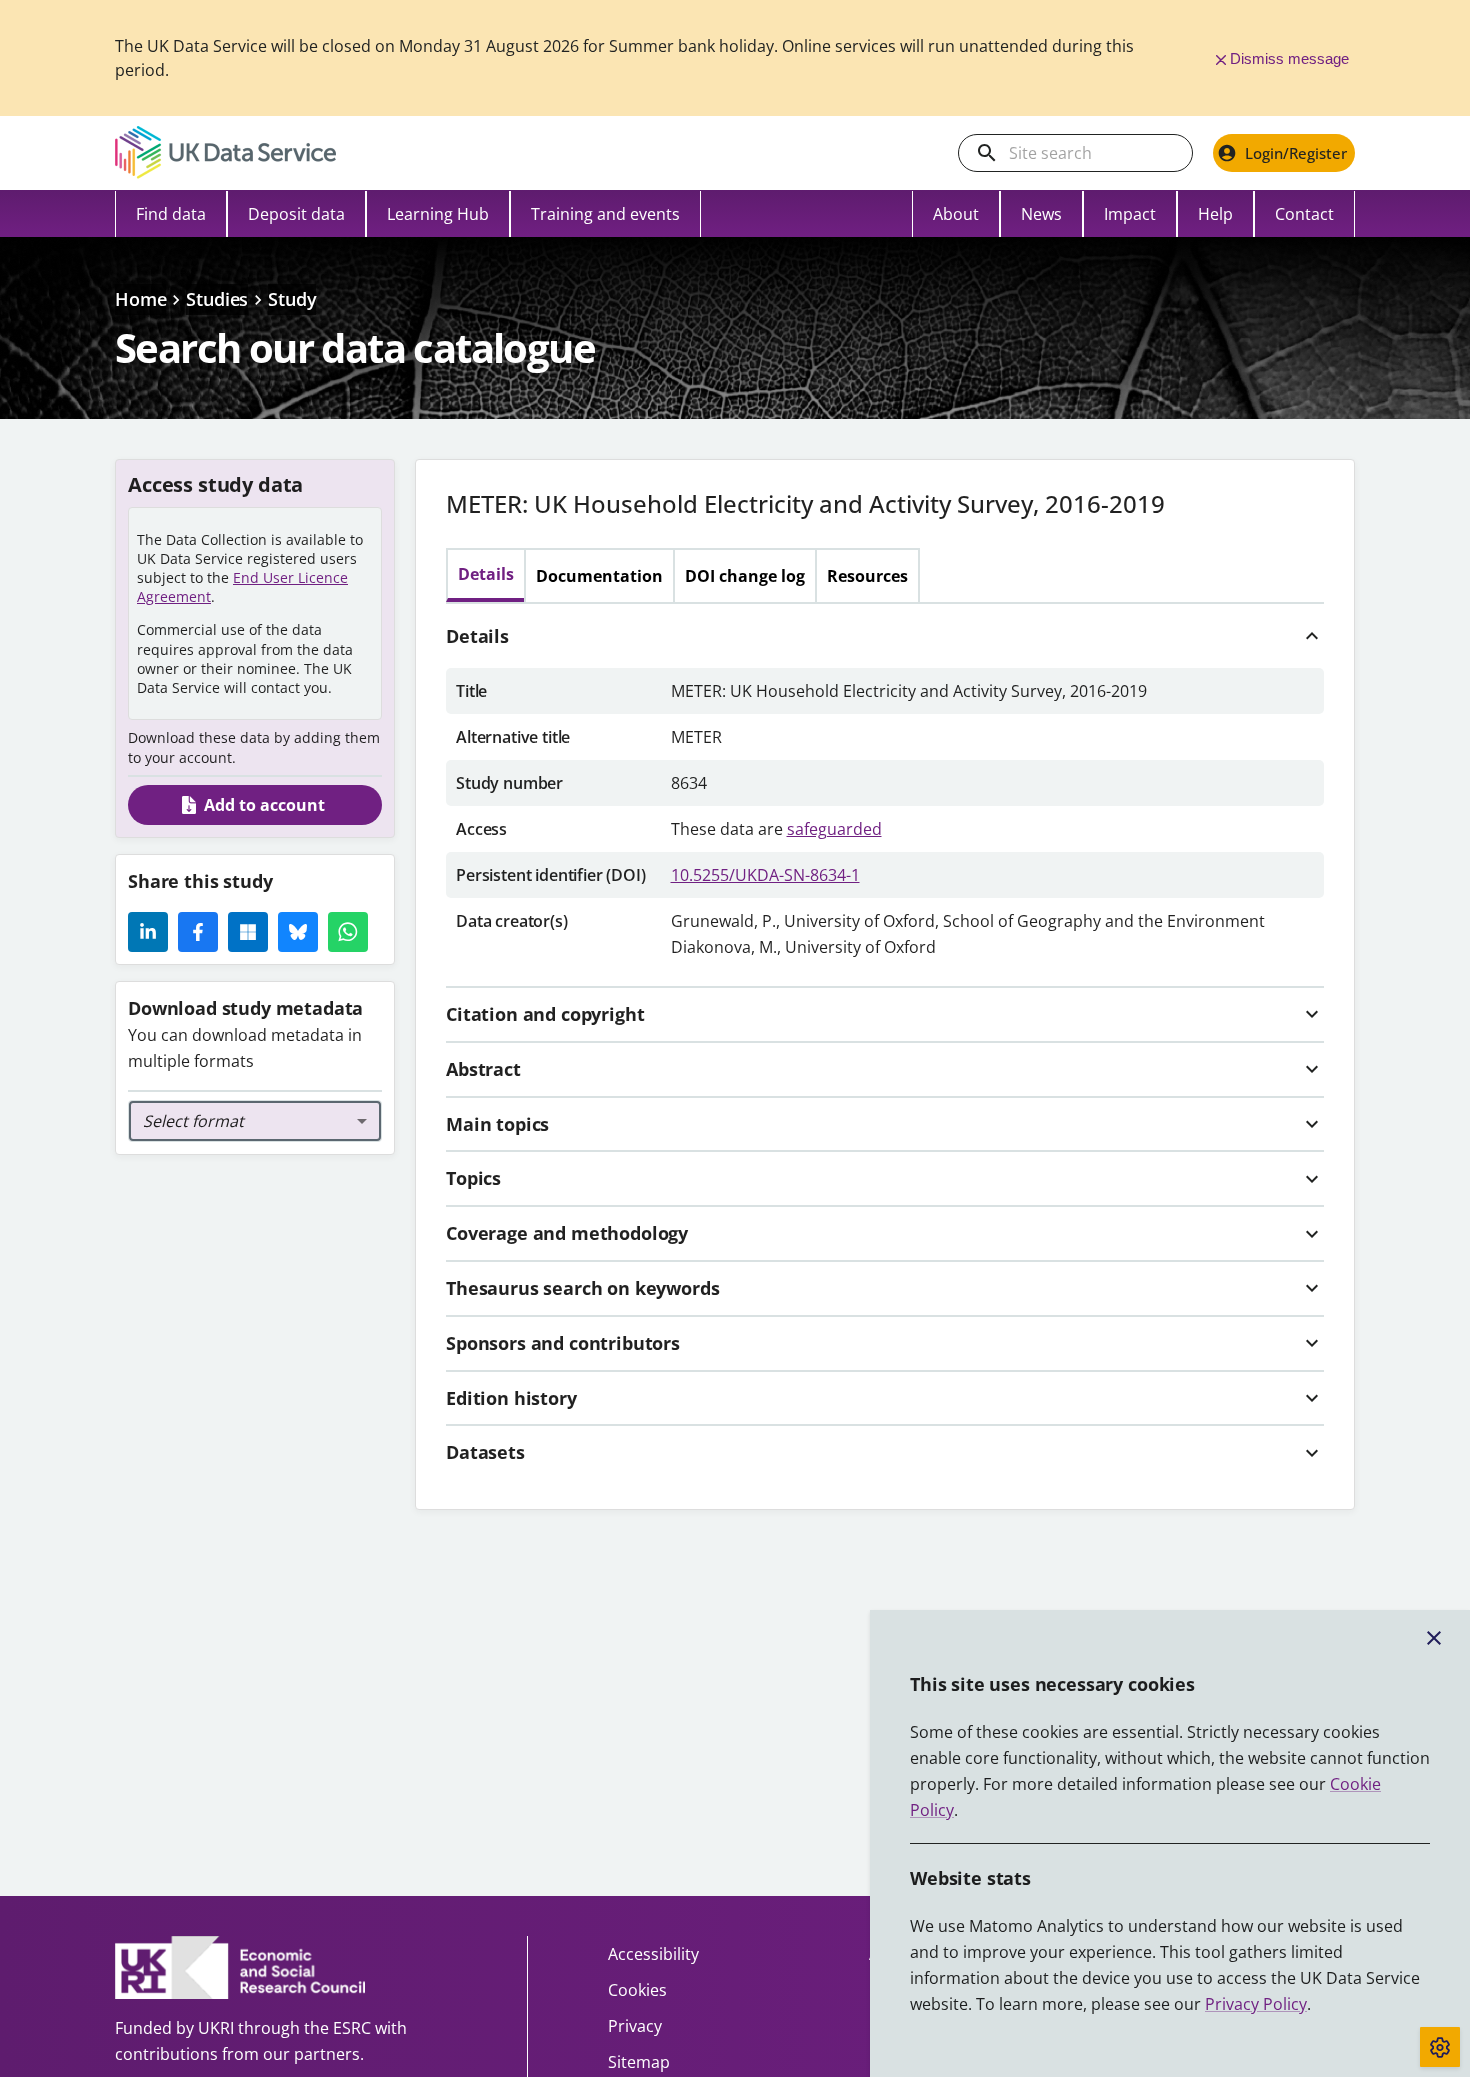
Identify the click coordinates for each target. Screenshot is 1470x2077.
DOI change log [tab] (745, 576)
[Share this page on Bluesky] (298, 932)
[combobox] (255, 1121)
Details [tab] (486, 574)
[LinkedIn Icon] (148, 932)
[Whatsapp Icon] (348, 932)
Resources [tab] (867, 576)
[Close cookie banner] (1434, 1638)
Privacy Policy (1256, 2004)
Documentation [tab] (599, 576)
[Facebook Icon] (198, 932)
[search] (987, 153)
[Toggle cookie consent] (1440, 2047)
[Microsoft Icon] (248, 932)
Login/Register (1296, 153)
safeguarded (834, 829)
